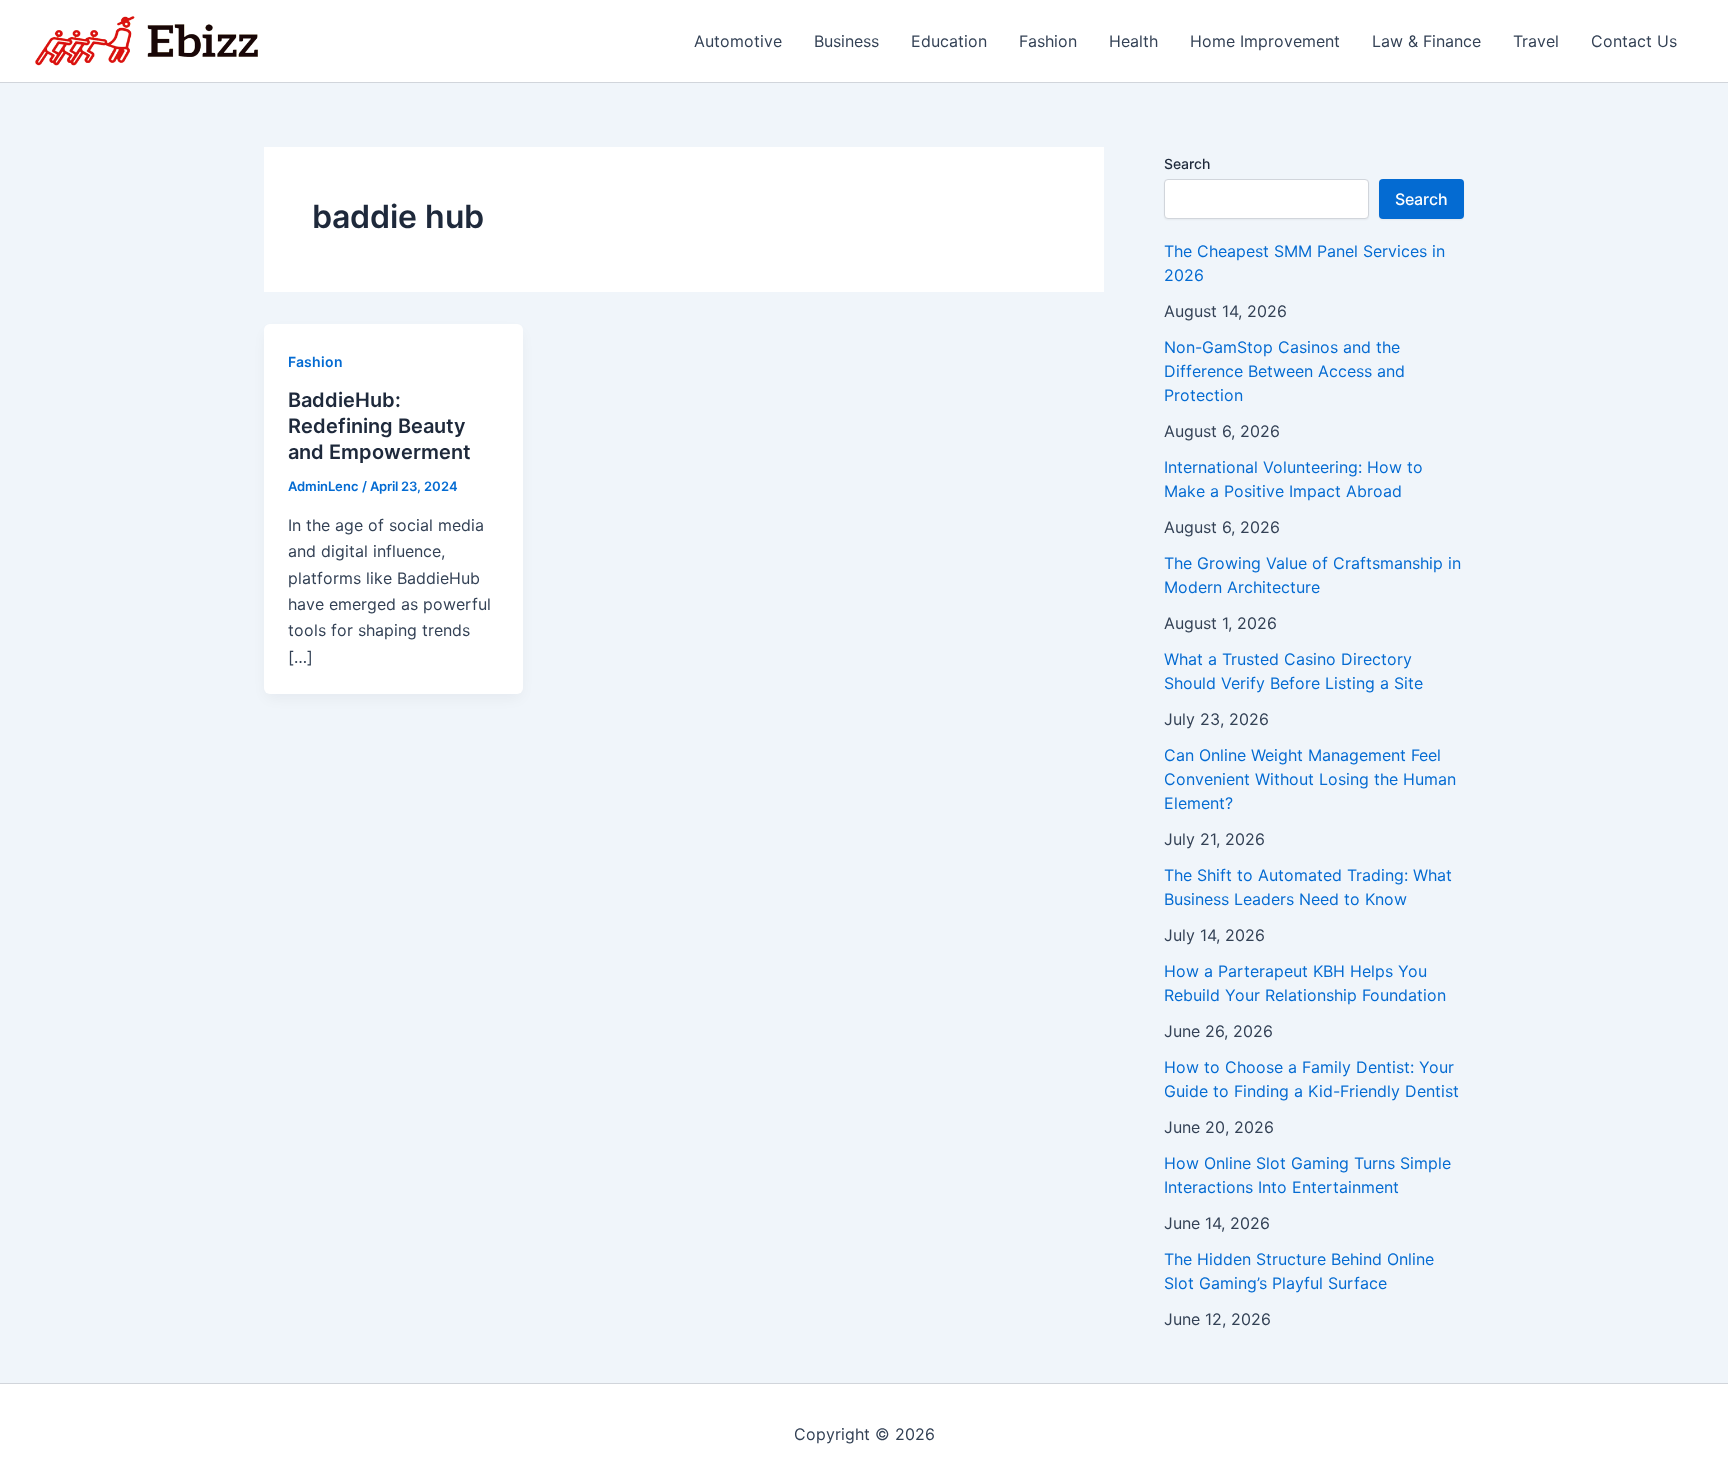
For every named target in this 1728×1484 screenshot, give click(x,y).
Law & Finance (1426, 41)
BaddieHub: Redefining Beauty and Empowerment (379, 426)
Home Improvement (1265, 41)
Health (1133, 41)
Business (846, 41)
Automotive (738, 41)
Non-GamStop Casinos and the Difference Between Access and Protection (1284, 371)
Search (1187, 163)
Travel (1536, 41)
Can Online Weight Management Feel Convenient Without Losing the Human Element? (1310, 779)
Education (949, 41)
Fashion (1048, 41)
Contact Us (1634, 41)
